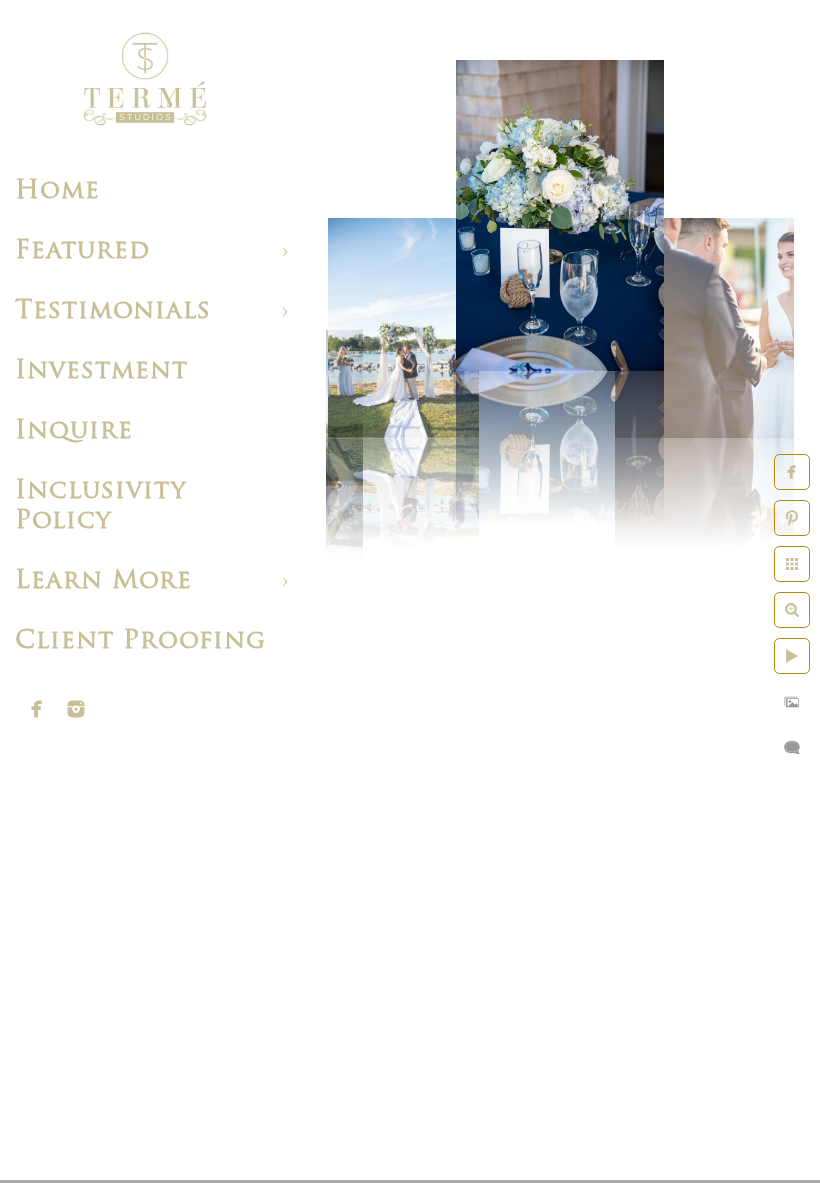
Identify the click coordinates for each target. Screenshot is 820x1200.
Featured (82, 251)
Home (57, 191)
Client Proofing (140, 641)
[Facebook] (37, 709)
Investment (101, 371)
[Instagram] (76, 709)
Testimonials (113, 311)
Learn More (103, 581)
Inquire (74, 431)
